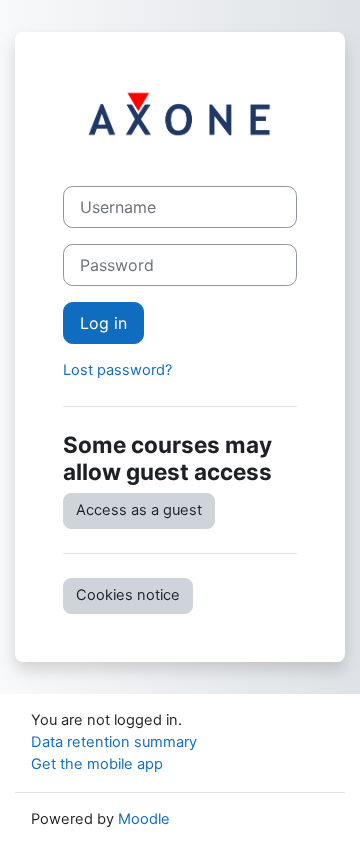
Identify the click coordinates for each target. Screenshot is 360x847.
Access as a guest (139, 510)
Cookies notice (128, 595)
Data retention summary (114, 742)
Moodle (144, 819)
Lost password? (117, 370)
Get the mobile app (97, 764)
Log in (103, 323)
